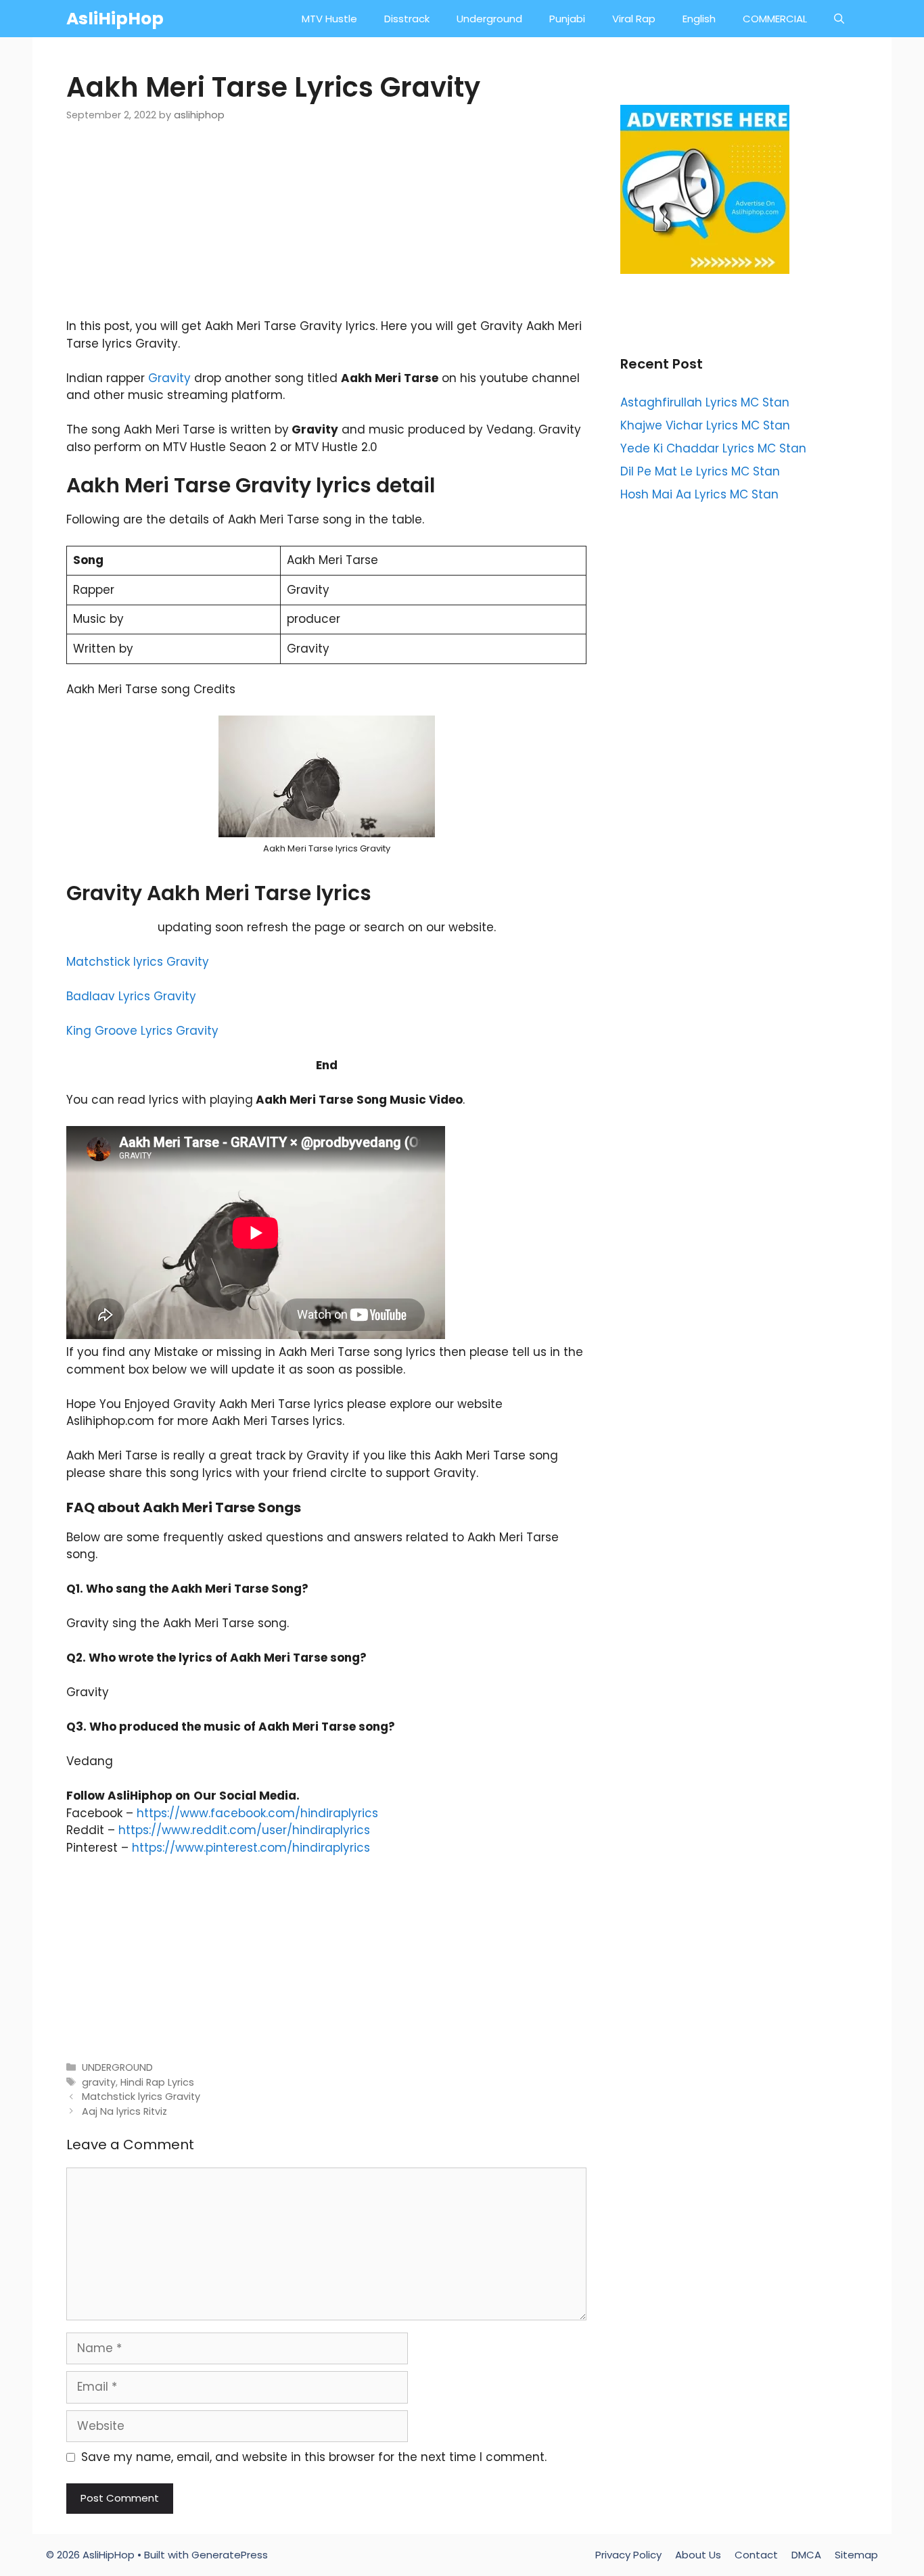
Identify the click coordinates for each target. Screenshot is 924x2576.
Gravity (169, 378)
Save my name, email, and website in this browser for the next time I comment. (314, 2457)
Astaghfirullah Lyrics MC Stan (705, 402)
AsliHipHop (115, 19)
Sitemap (856, 2555)
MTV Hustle (329, 19)
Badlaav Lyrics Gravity (131, 996)
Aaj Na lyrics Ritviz (124, 2111)
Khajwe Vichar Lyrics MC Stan (705, 425)
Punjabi (567, 19)
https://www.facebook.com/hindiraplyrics (257, 1813)
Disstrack (407, 19)
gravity (99, 2082)
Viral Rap (634, 19)
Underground (489, 19)
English (699, 19)
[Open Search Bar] (839, 19)
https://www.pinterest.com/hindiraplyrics (251, 1848)
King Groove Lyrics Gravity (142, 1031)
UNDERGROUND (117, 2067)
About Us (698, 2555)
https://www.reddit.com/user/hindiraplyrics (244, 1830)
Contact (756, 2555)
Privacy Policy (628, 2555)
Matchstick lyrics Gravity (138, 962)
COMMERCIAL (775, 19)
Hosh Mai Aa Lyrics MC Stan (699, 494)
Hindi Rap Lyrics (157, 2082)
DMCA (806, 2555)
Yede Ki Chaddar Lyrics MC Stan (713, 448)
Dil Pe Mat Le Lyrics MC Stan (700, 471)
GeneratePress (230, 2555)
